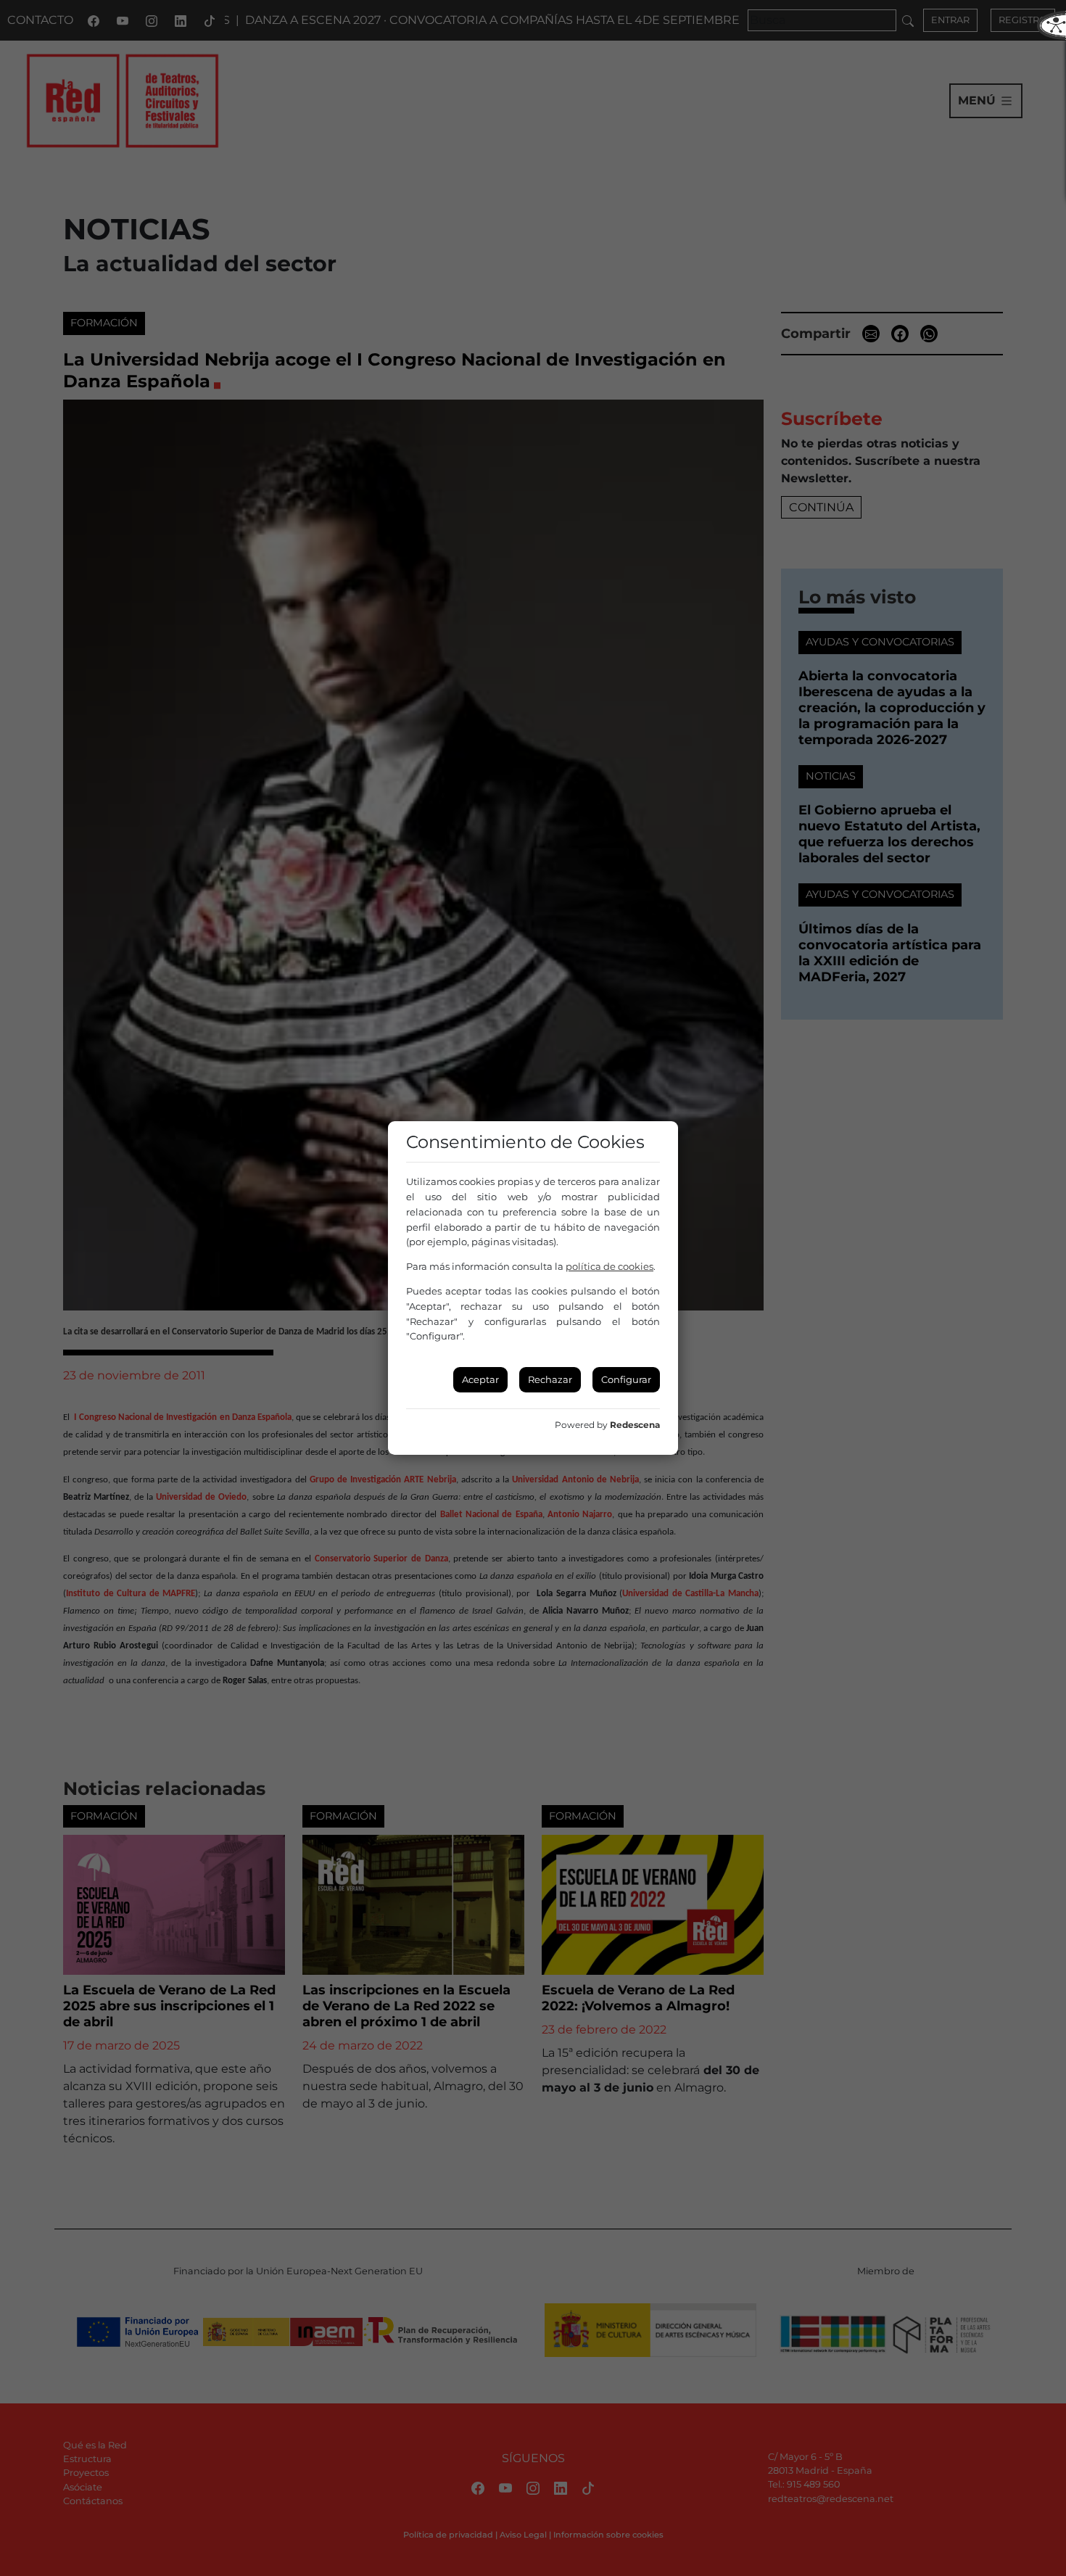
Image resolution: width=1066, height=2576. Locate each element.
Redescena (635, 1425)
